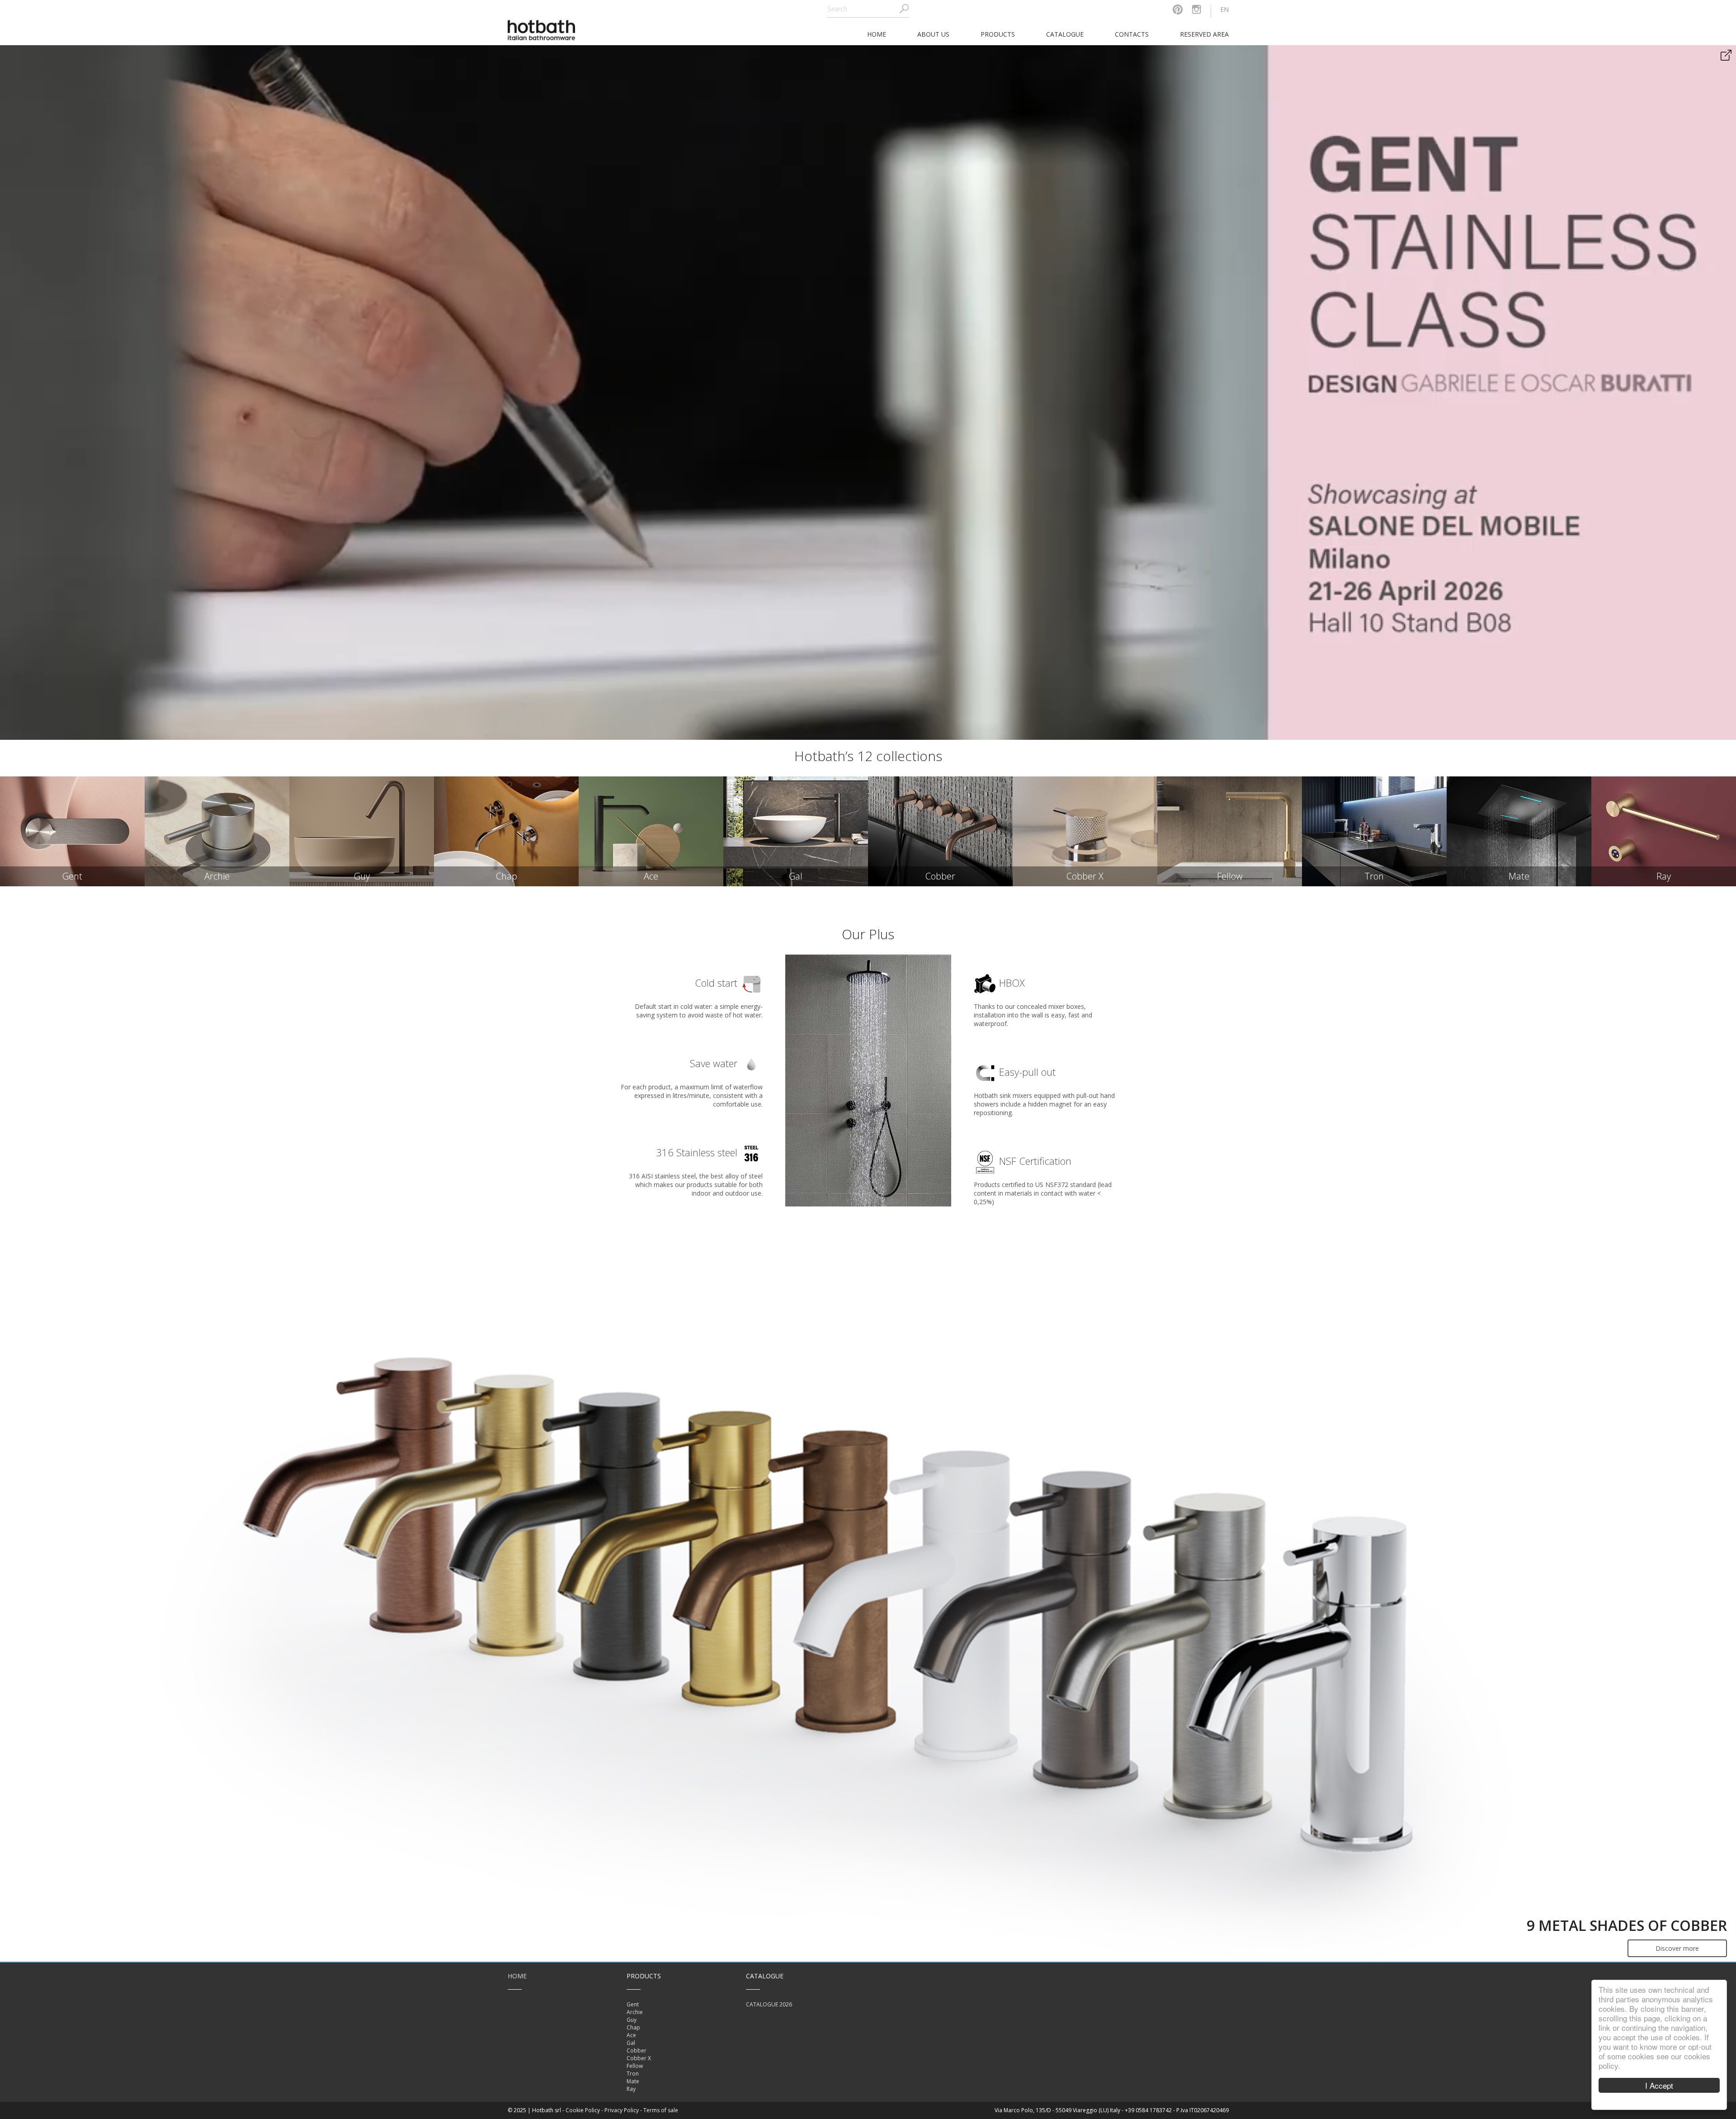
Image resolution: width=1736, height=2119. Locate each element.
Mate (633, 2081)
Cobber (637, 2050)
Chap (633, 2027)
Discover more (1677, 1948)
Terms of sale (661, 2110)
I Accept (1659, 2085)
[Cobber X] (1085, 831)
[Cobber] (940, 831)
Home (517, 1976)
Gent (633, 2004)
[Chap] (506, 831)
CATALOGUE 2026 (769, 2004)
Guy (632, 2020)
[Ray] (1664, 831)
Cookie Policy (583, 2110)
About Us (933, 34)
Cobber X (639, 2058)
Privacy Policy (622, 2110)
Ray (631, 2089)
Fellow (635, 2066)
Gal (631, 2043)
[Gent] (72, 831)
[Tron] (1374, 831)
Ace (631, 2035)
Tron (633, 2074)
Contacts (1132, 34)
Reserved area (1204, 34)
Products (998, 34)
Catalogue (1065, 34)
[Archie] (217, 831)
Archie (635, 2012)
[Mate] (1519, 831)
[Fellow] (1230, 831)
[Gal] (796, 831)
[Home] (542, 29)
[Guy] (362, 831)
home (877, 34)
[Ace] (651, 831)
